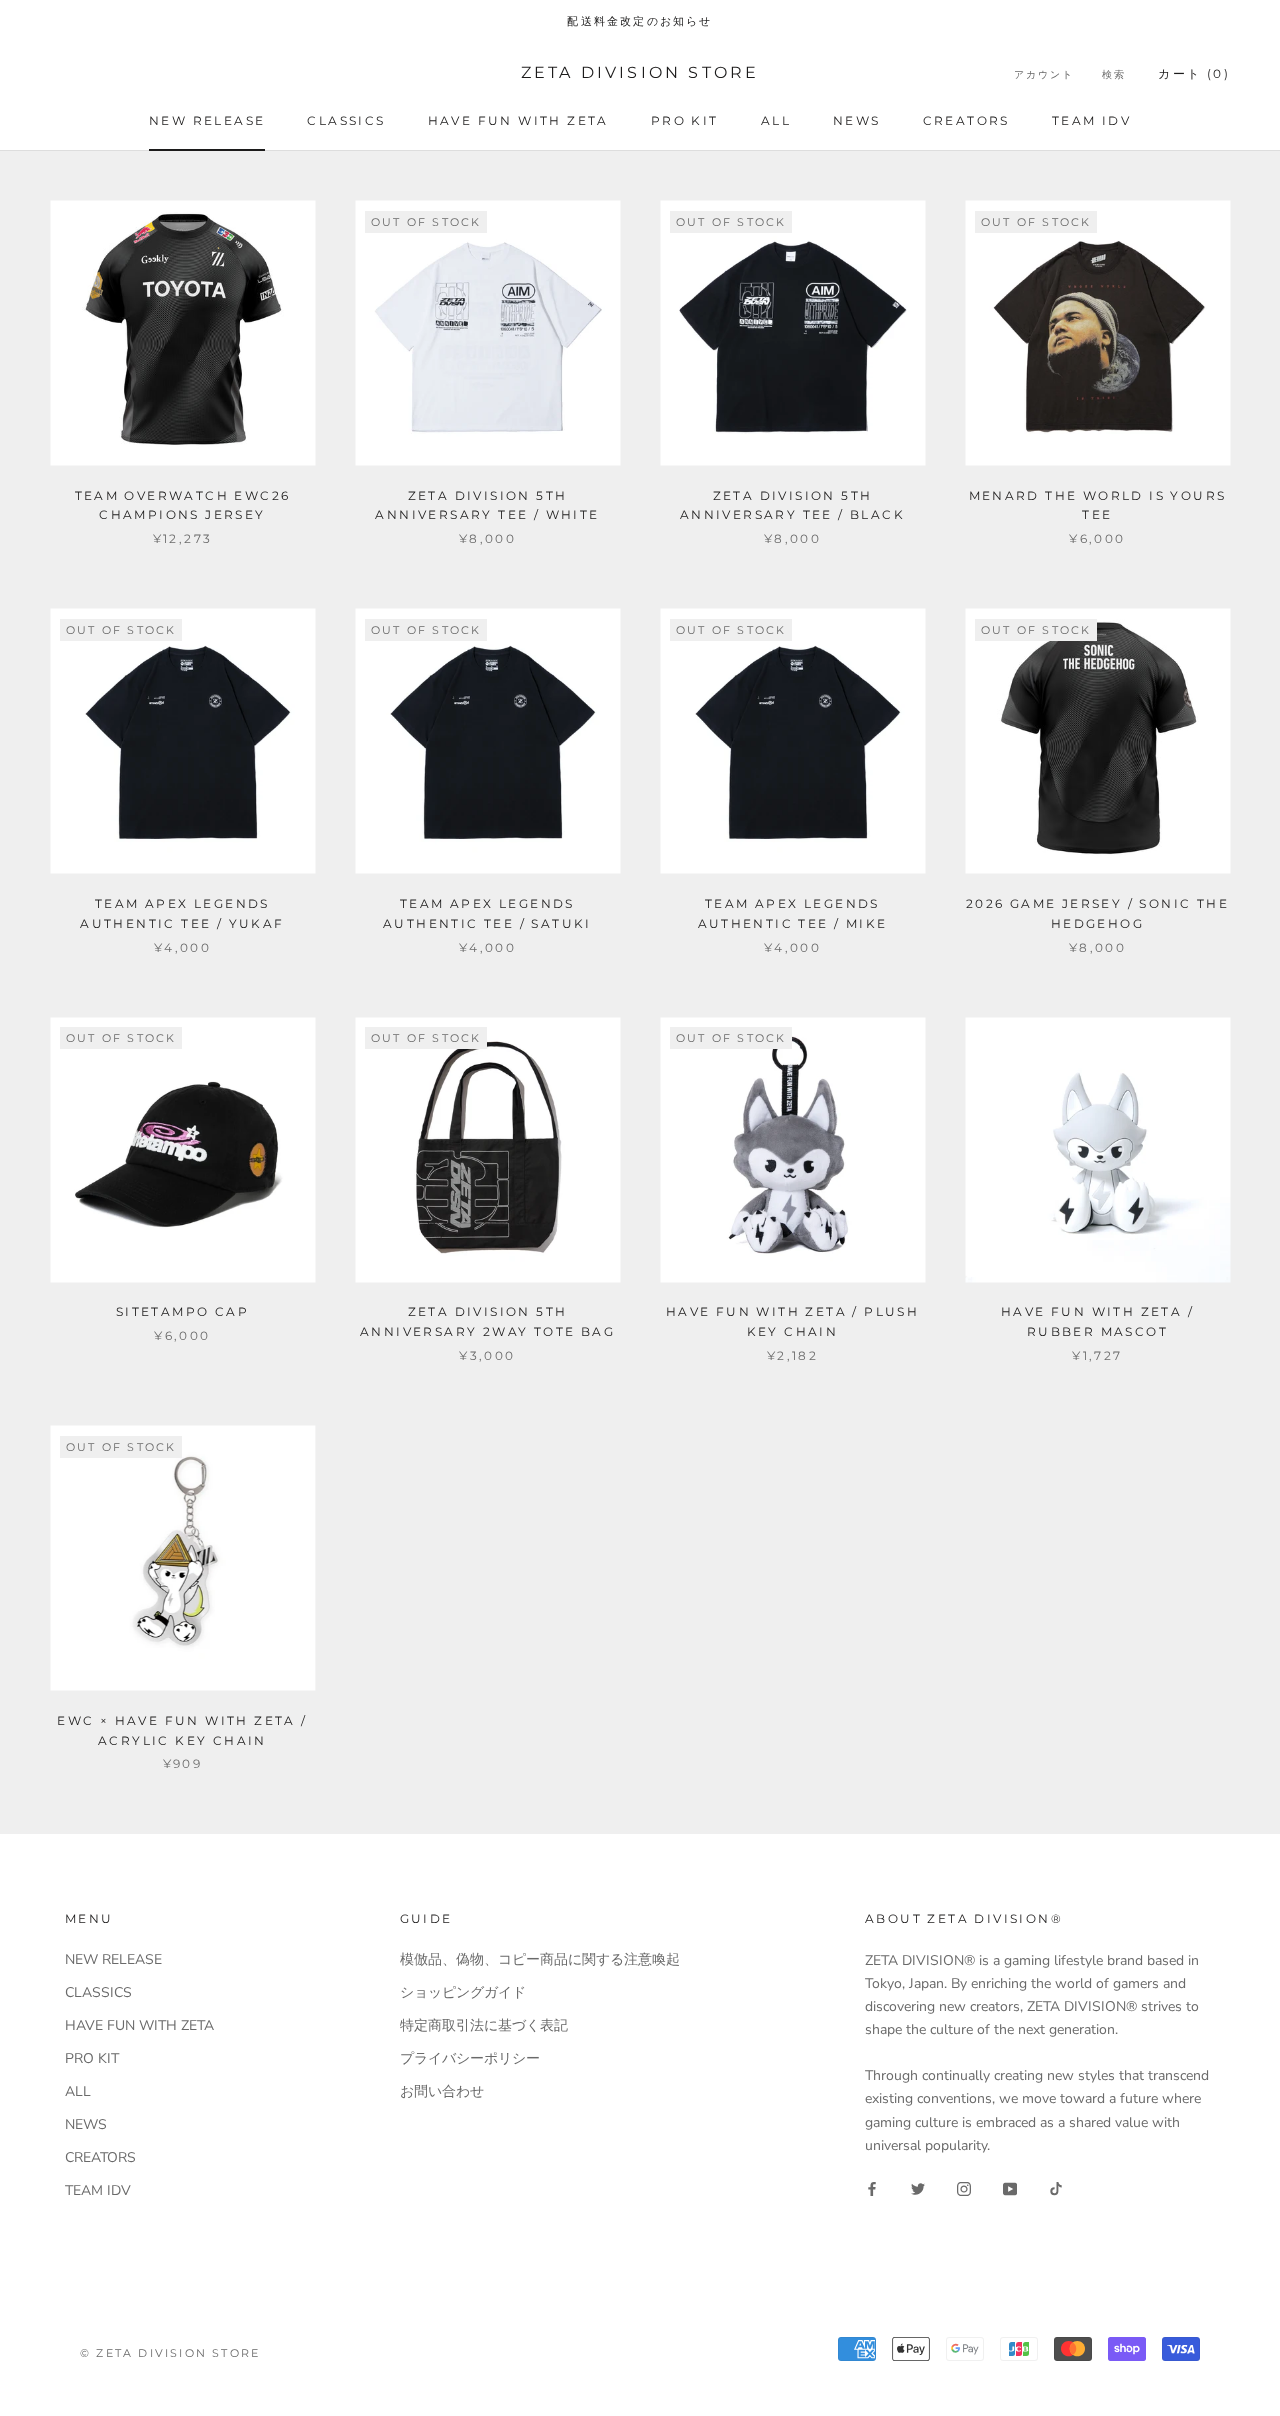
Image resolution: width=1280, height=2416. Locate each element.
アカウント (1044, 74)
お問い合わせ (442, 2091)
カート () (1194, 73)
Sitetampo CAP (182, 1311)
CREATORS (966, 120)
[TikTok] (1056, 2188)
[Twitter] (918, 2188)
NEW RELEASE (207, 120)
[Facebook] (872, 2188)
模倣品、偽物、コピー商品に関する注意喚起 (540, 1959)
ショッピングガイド (463, 1992)
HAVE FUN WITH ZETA (518, 120)
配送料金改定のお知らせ (639, 21)
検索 (1114, 74)
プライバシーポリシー (470, 2058)
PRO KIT (685, 120)
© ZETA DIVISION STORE (170, 2353)
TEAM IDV (1091, 120)
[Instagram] (964, 2188)
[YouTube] (1010, 2188)
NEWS (857, 120)
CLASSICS (346, 120)
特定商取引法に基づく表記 (484, 2025)
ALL (776, 120)
